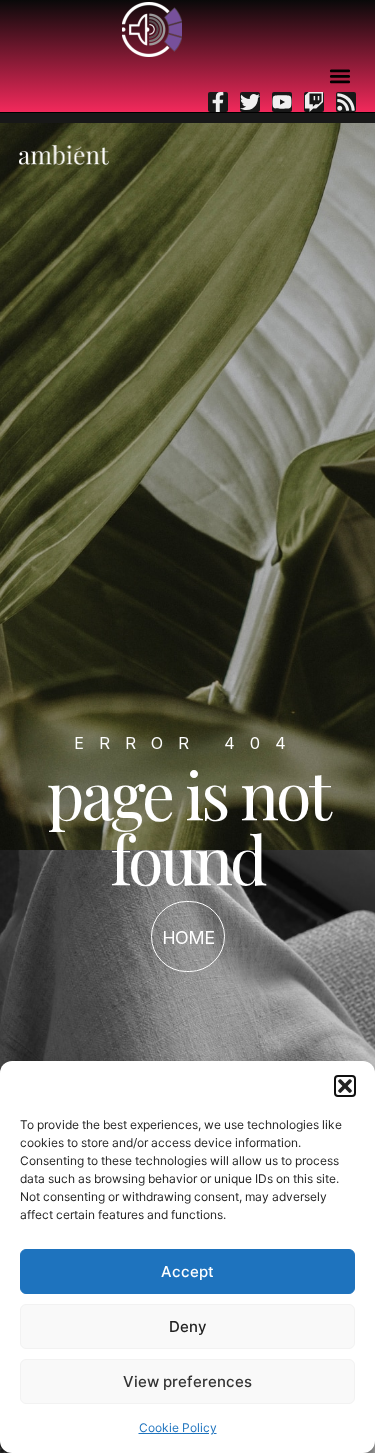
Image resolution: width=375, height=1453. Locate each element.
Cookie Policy (178, 1427)
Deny (188, 1326)
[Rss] (346, 102)
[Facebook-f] (218, 102)
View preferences (187, 1381)
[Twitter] (250, 102)
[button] (345, 1086)
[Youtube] (282, 102)
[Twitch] (314, 102)
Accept (187, 1271)
